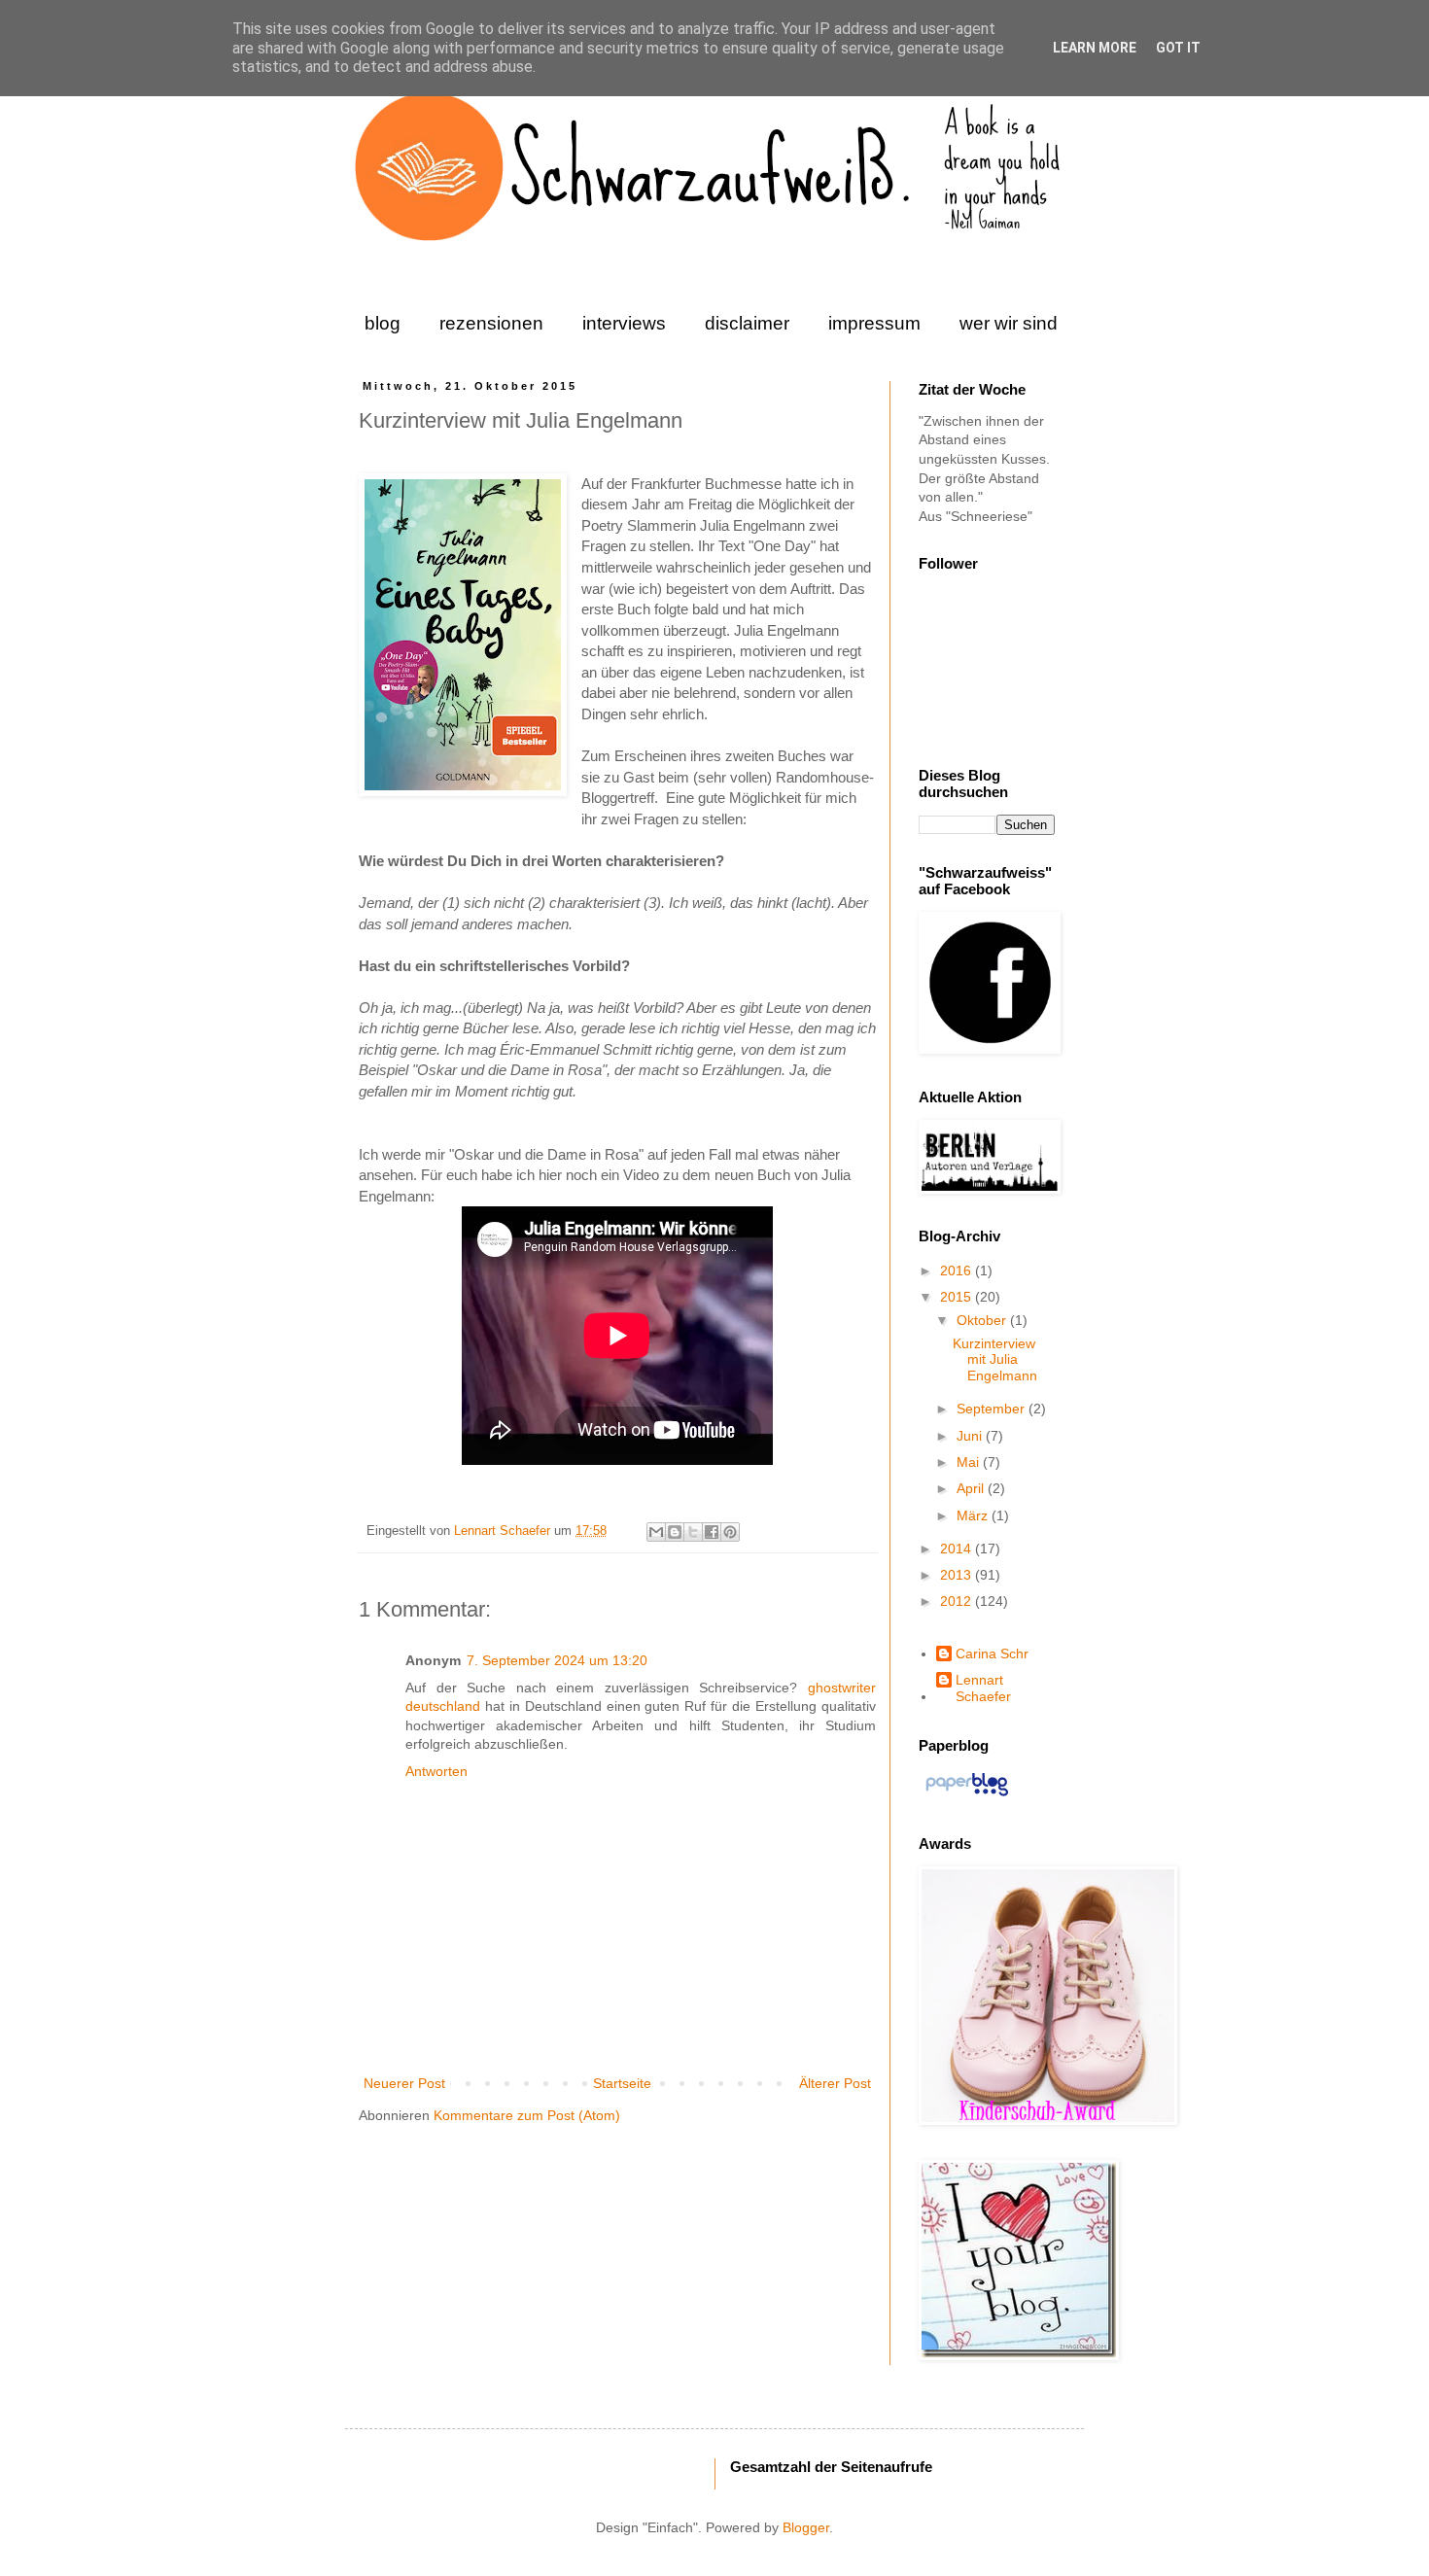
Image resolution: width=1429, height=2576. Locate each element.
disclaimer (747, 323)
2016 (958, 1271)
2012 (958, 1601)
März (974, 1515)
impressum (874, 323)
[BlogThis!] (675, 1532)
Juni (971, 1436)
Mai (970, 1462)
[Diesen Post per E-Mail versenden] (656, 1532)
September (993, 1409)
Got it (1178, 48)
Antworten (436, 1771)
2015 (958, 1297)
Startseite (622, 2083)
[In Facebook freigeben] (712, 1532)
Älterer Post (835, 2083)
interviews (624, 323)
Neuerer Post (404, 2083)
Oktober (983, 1320)
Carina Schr (992, 1654)
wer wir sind (1009, 323)
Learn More (1095, 48)
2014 (958, 1549)
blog (383, 323)
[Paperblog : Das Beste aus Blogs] (967, 1795)
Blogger (806, 2527)
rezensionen (491, 323)
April (972, 1488)
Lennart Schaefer (504, 1531)
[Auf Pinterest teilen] (730, 1532)
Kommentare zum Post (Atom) (527, 2115)
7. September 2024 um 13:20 (557, 1660)
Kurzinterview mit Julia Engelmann (995, 1360)
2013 (958, 1575)
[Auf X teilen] (693, 1532)
